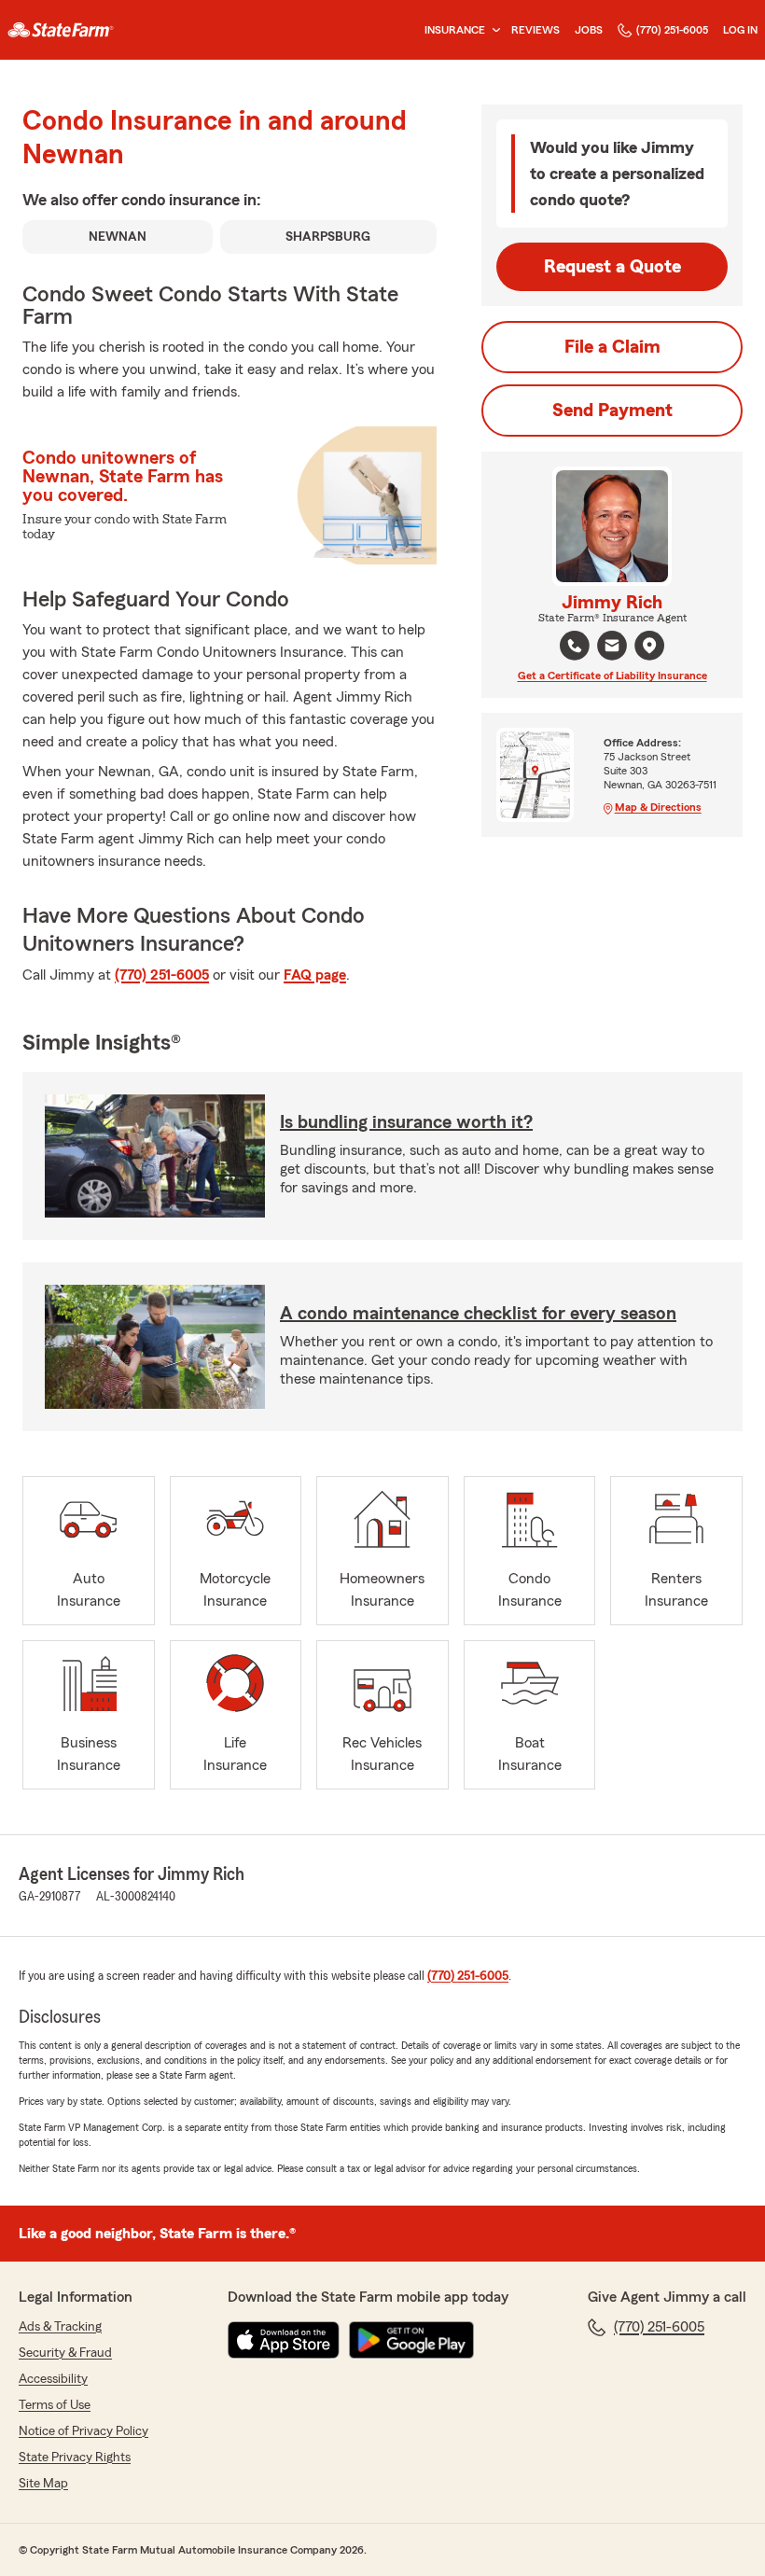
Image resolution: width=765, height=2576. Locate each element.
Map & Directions (658, 807)
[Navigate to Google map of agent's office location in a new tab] (649, 646)
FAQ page (315, 975)
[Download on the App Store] (284, 2340)
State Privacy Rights (75, 2458)
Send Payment (612, 411)
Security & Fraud (65, 2353)
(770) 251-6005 (672, 30)
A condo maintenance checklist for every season (478, 1314)
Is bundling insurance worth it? (406, 1122)
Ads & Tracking (60, 2327)
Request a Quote (612, 267)
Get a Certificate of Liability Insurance (612, 675)
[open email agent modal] (612, 648)
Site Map (43, 2484)
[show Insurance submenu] (493, 30)
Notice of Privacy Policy (83, 2431)
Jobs (589, 30)
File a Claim (612, 347)
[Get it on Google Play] (411, 2340)
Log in (740, 30)
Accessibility (53, 2379)
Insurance (455, 30)
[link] (61, 30)
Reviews (535, 30)
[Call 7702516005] (575, 646)
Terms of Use (55, 2405)
